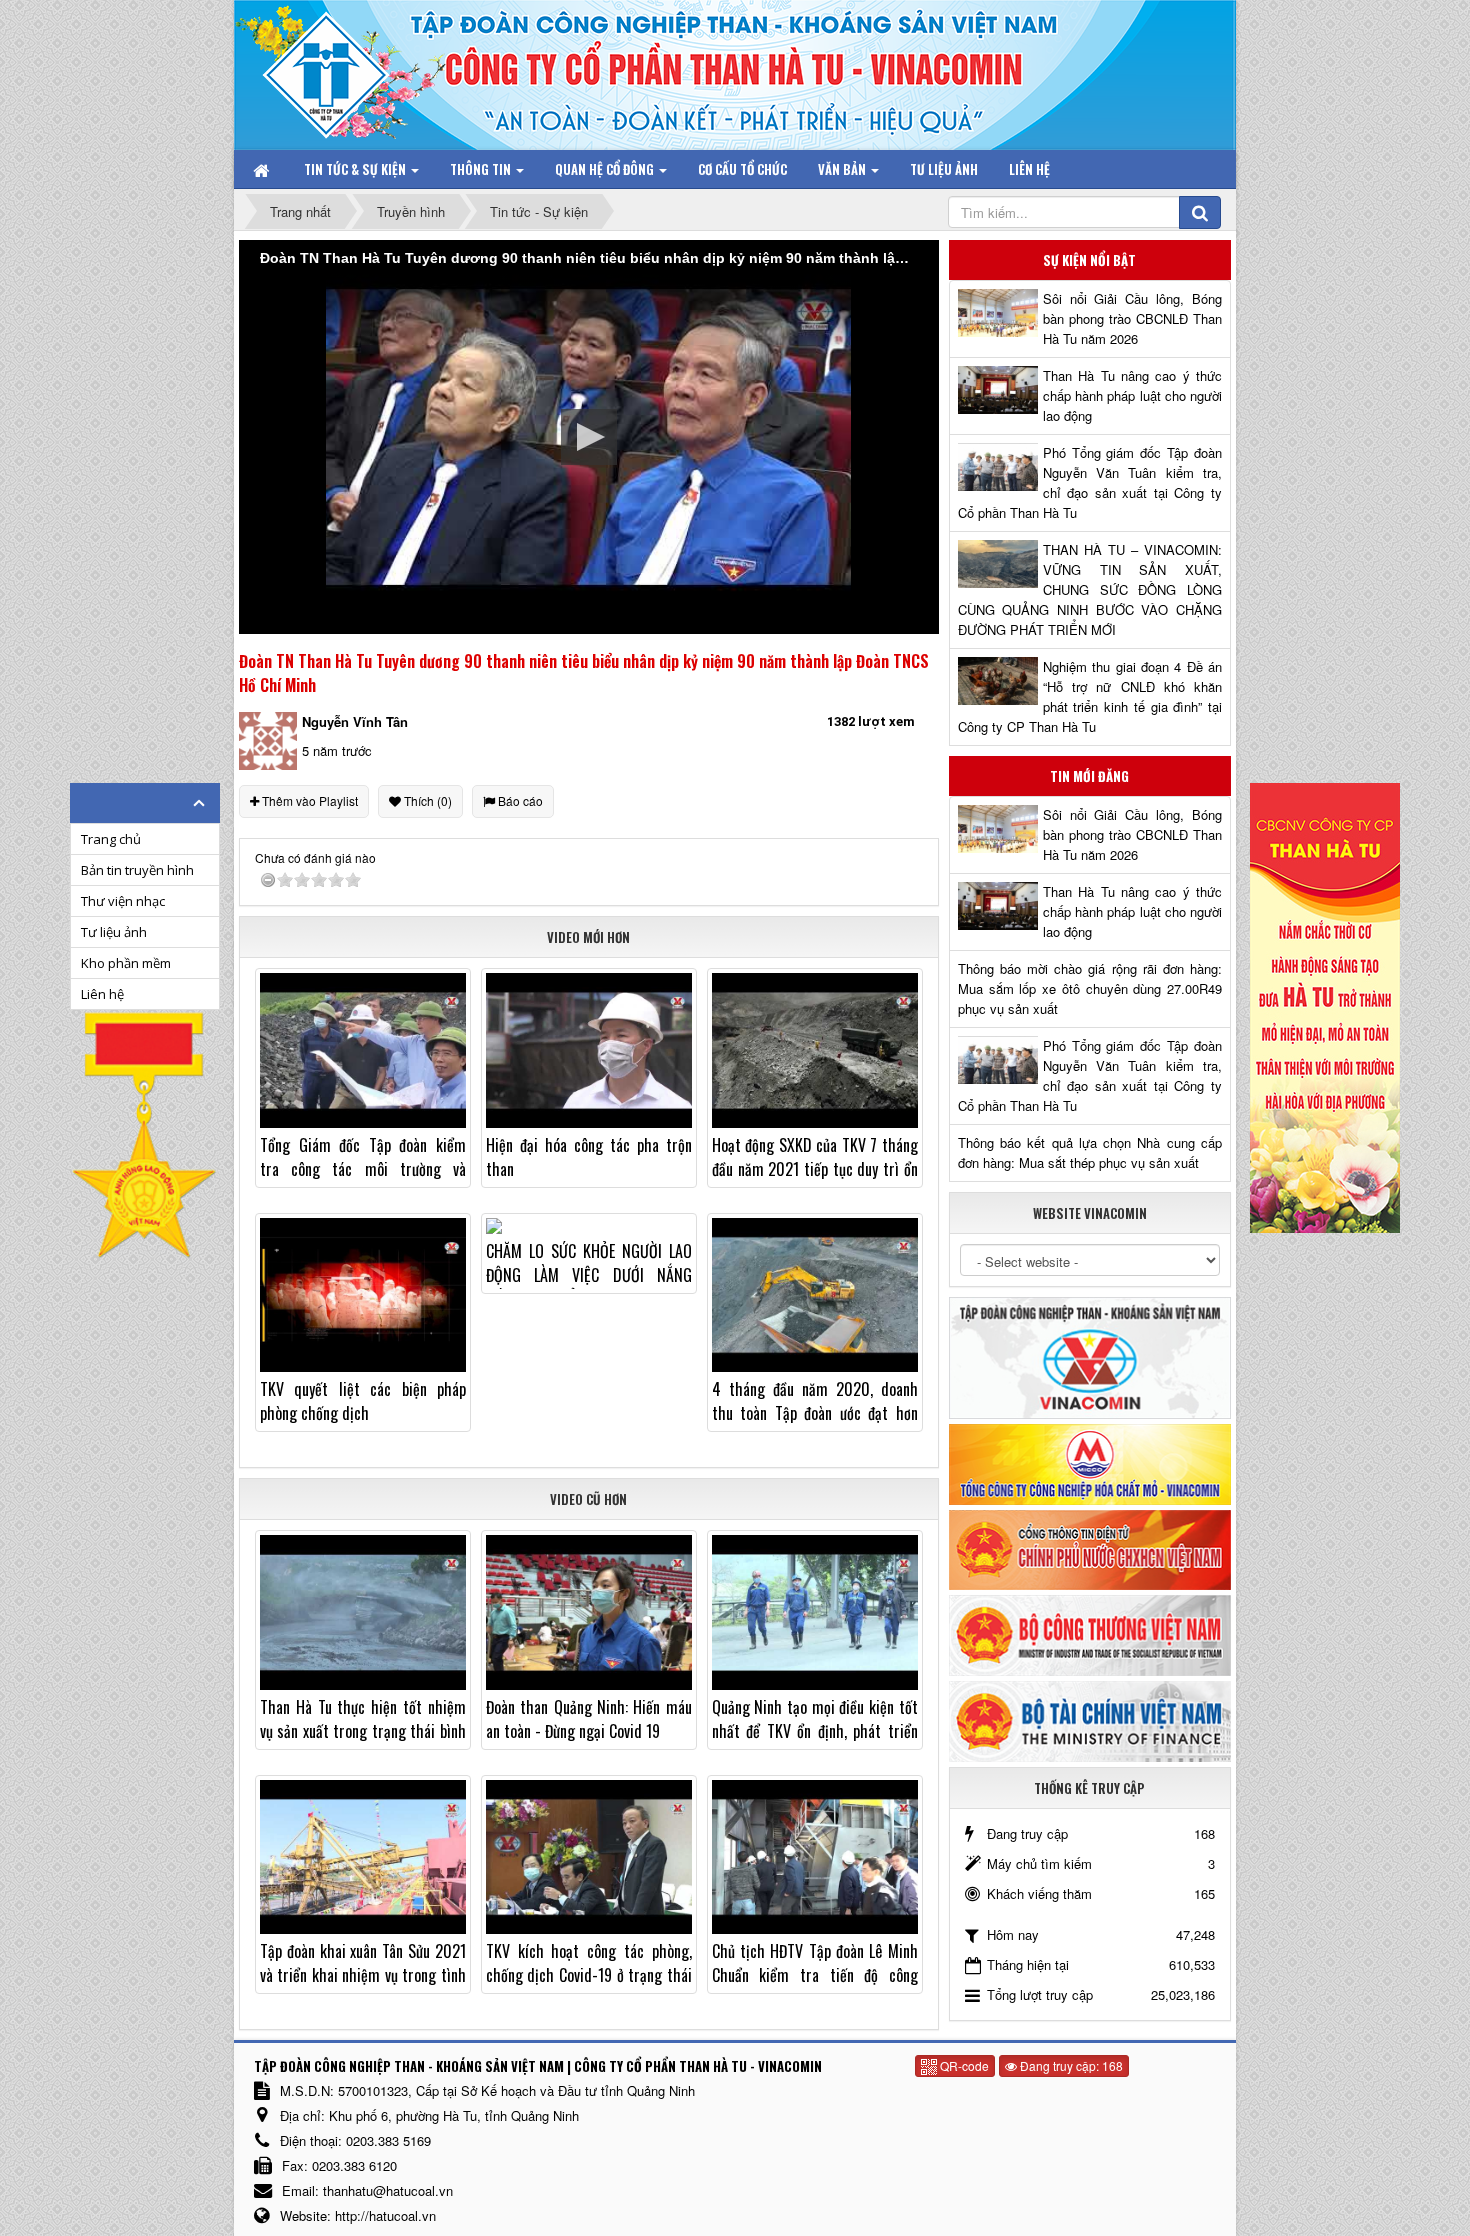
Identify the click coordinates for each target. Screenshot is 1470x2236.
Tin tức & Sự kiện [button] (356, 169)
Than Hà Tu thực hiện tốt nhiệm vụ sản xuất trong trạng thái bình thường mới (363, 1731)
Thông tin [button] (482, 169)
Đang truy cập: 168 (1070, 2065)
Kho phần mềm (126, 963)
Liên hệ (102, 994)
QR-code (963, 2065)
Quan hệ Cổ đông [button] (606, 169)
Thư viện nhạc (123, 901)
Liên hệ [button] (1029, 169)
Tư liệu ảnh (114, 932)
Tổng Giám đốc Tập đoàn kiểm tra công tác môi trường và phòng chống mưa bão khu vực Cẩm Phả (363, 1181)
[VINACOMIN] (1090, 1356)
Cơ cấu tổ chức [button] (742, 169)
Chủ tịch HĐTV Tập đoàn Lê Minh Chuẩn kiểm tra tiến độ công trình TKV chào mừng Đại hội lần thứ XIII (815, 1987)
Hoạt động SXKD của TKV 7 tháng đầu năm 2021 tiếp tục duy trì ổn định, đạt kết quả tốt (815, 1169)
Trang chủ (111, 839)
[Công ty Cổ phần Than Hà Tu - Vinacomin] (340, 69)
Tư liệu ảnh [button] (944, 169)
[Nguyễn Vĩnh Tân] (268, 739)
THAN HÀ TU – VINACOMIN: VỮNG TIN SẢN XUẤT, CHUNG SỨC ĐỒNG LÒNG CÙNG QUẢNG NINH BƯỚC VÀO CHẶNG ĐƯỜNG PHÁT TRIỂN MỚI (1090, 589)
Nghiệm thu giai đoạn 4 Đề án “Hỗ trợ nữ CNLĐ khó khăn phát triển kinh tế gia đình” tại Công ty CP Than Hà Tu (1090, 696)
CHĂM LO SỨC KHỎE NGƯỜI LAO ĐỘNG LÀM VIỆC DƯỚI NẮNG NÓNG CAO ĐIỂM (589, 1275)
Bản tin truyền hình (137, 870)
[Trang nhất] (263, 169)
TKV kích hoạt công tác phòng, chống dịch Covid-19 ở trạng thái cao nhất (589, 1975)
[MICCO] (1090, 1462)
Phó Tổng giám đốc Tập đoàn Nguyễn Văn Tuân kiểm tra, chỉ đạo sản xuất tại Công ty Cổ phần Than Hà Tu (1090, 482)
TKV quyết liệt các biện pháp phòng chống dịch (363, 1401)
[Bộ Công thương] (1090, 1633)
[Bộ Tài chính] (1090, 1719)
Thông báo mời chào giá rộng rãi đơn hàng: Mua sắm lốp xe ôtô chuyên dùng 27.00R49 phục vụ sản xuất (1090, 988)
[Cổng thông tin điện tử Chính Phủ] (1090, 1547)
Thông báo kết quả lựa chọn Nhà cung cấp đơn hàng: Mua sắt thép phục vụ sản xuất (1090, 1152)
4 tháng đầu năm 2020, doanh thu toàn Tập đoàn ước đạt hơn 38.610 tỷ (815, 1413)
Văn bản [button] (843, 169)
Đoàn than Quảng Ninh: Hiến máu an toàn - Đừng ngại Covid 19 (589, 1719)
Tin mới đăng (1089, 776)
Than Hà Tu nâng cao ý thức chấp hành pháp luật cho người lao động (1132, 395)
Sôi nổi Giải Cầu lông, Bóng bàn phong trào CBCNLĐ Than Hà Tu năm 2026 (1132, 318)
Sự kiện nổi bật (1089, 260)
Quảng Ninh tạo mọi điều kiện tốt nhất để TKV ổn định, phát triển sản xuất (815, 1731)
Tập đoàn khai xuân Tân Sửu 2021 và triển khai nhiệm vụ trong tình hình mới (363, 1975)
